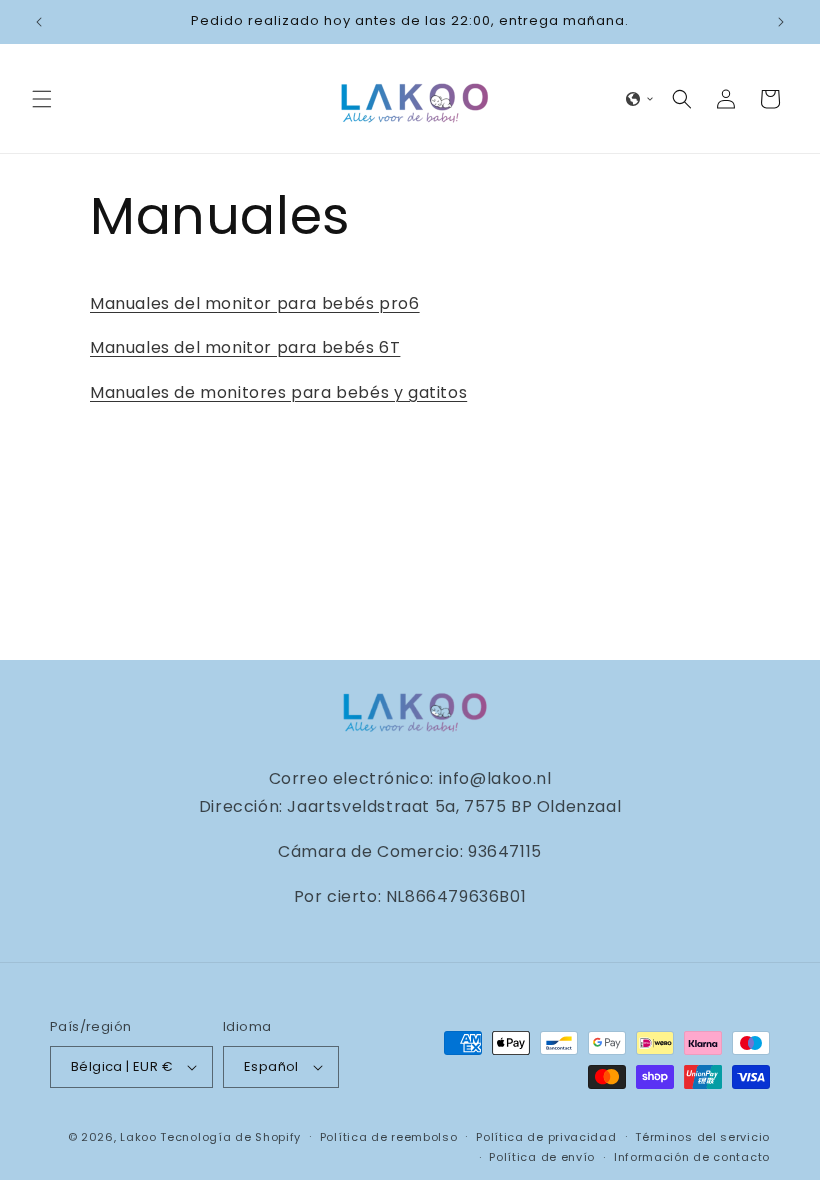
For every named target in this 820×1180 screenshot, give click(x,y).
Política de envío (542, 1157)
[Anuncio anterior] (39, 22)
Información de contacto (692, 1157)
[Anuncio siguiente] (781, 22)
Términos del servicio (702, 1137)
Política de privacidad (546, 1137)
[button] (42, 99)
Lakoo (138, 1137)
